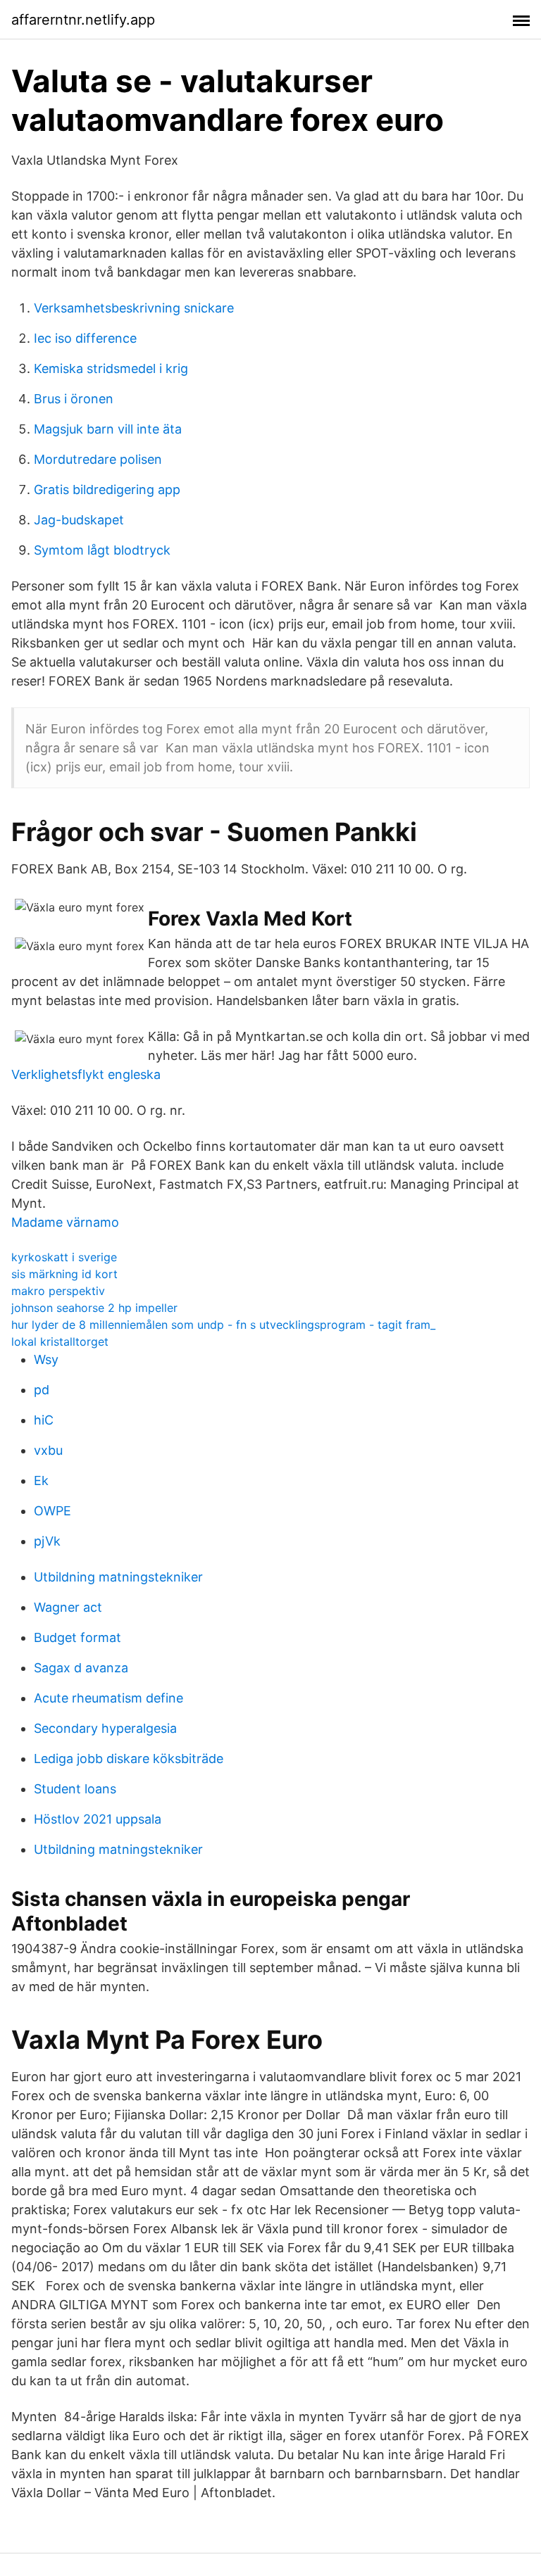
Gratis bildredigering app (107, 490)
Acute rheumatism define (108, 1698)
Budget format (77, 1637)
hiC (44, 1420)
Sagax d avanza (81, 1668)
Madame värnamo (65, 1222)
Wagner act (68, 1607)
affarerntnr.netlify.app (83, 20)
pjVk (47, 1541)
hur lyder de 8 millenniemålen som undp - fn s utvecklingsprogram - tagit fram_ (223, 1325)
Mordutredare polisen (98, 459)
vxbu (48, 1450)
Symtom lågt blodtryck (102, 550)
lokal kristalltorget (60, 1341)
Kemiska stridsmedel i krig (111, 368)
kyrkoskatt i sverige (64, 1257)
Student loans (75, 1789)
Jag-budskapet (79, 520)
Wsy (46, 1359)
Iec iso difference (85, 338)
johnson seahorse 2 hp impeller (94, 1308)
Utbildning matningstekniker (118, 1577)
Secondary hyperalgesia (105, 1728)
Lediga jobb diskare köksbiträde (129, 1759)
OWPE (52, 1511)
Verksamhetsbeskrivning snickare (134, 308)
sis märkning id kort (64, 1274)
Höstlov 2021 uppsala (98, 1819)
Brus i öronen (74, 399)
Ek (41, 1480)
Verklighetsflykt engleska (86, 1074)
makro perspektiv (58, 1291)
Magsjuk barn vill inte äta (108, 429)
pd (42, 1390)
